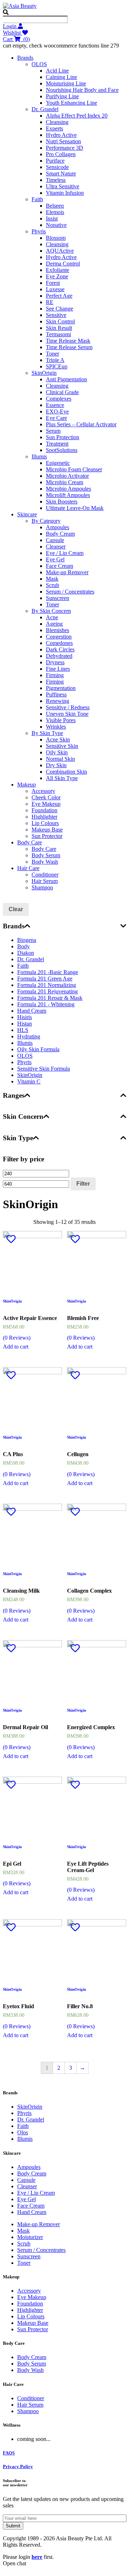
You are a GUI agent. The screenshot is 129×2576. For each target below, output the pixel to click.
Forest (53, 283)
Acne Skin (58, 739)
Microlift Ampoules (68, 495)
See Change (59, 309)
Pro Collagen (61, 154)
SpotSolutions (62, 450)
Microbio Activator (67, 476)
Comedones (59, 643)
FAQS (9, 2453)
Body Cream (60, 534)
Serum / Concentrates (70, 592)
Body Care (30, 842)
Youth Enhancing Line (71, 103)
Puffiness (56, 694)
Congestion (59, 637)
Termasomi (58, 334)
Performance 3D (64, 148)
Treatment (57, 444)
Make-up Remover (67, 572)
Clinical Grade (62, 392)
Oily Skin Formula (38, 1049)
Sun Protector (47, 836)
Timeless (56, 180)
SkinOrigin (44, 373)
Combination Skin (66, 772)
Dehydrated (59, 656)
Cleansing (57, 122)
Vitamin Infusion (65, 193)
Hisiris (25, 1017)
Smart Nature (61, 173)
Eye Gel (55, 559)
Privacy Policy (18, 2466)
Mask (52, 579)
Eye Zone (57, 276)
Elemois (55, 212)
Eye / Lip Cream (65, 553)
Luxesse (55, 289)
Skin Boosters (62, 502)
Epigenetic (58, 463)
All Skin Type (62, 778)
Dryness (55, 662)
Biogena (27, 940)
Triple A (55, 360)
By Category (46, 521)
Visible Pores (61, 720)
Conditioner (45, 875)
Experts (54, 128)
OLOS (39, 64)
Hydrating (29, 1036)
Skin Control (60, 321)
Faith (37, 199)
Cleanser (56, 547)
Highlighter (44, 817)
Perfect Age (59, 296)
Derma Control (63, 264)
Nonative (56, 225)
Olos (23, 2132)
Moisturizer (30, 2237)
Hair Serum (45, 881)
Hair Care (28, 868)
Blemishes (58, 630)
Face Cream (59, 566)
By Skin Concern (51, 611)
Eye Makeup (46, 804)
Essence (55, 405)
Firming (55, 675)
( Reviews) (17, 1338)
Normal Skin (60, 759)
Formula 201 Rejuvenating (47, 991)
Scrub (52, 585)
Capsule (55, 540)
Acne (52, 617)
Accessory (43, 791)
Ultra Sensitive (63, 186)
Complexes (59, 399)
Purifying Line (62, 96)
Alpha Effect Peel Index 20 (77, 116)
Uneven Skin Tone (67, 714)
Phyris (39, 231)
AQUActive (60, 251)
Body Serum (46, 855)
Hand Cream (32, 1011)
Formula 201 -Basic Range (48, 972)
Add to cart (16, 1347)
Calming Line (61, 77)
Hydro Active (61, 135)
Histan (25, 1024)
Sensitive (56, 315)
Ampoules (58, 527)
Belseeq (55, 206)
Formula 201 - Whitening (46, 1004)
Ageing (54, 624)
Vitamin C (29, 1081)
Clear (16, 909)
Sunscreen (58, 598)
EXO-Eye (57, 411)
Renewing (58, 701)
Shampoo (42, 887)
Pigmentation (61, 688)
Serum (53, 431)
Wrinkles (56, 727)
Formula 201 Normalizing (47, 985)
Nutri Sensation (63, 141)
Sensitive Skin (62, 746)
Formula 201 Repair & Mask (50, 998)
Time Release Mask (68, 341)
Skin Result (59, 328)
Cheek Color (46, 797)
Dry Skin (56, 765)
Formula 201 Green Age (45, 979)
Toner (52, 354)
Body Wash (45, 862)
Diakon (26, 953)
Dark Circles (60, 649)
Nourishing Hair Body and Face (82, 90)
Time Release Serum (69, 347)
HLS (23, 1030)
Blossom (56, 238)
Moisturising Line (66, 83)
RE (50, 302)
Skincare (27, 514)
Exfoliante (58, 270)
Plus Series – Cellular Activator (81, 424)
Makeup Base (47, 830)
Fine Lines (58, 669)
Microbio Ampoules (68, 489)
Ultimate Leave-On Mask (75, 508)
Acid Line (57, 71)
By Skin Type (47, 733)
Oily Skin (57, 752)
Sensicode (57, 167)
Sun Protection (63, 437)
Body (23, 946)
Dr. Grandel (45, 109)
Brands (25, 58)
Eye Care (56, 418)
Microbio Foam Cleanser (74, 469)
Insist (52, 219)
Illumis (39, 456)
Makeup (27, 785)
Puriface (55, 161)
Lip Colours (45, 823)
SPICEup (57, 366)
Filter (83, 1184)
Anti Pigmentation (66, 379)
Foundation (44, 810)
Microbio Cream (64, 482)
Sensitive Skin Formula (44, 1069)
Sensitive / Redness (68, 707)
